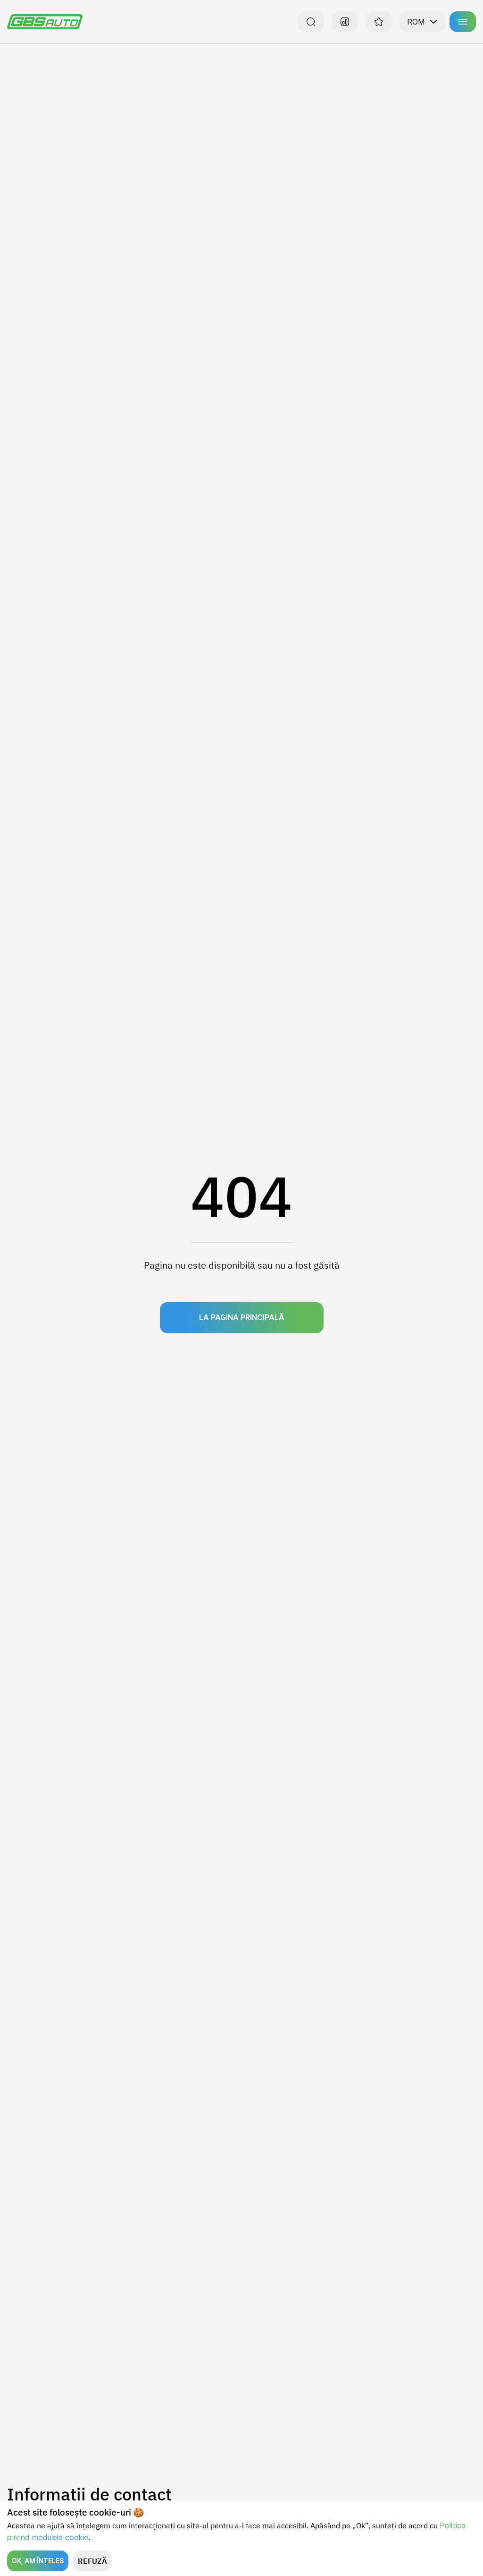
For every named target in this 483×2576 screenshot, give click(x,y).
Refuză (92, 2561)
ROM (416, 22)
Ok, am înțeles (38, 2561)
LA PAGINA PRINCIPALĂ (242, 1317)
